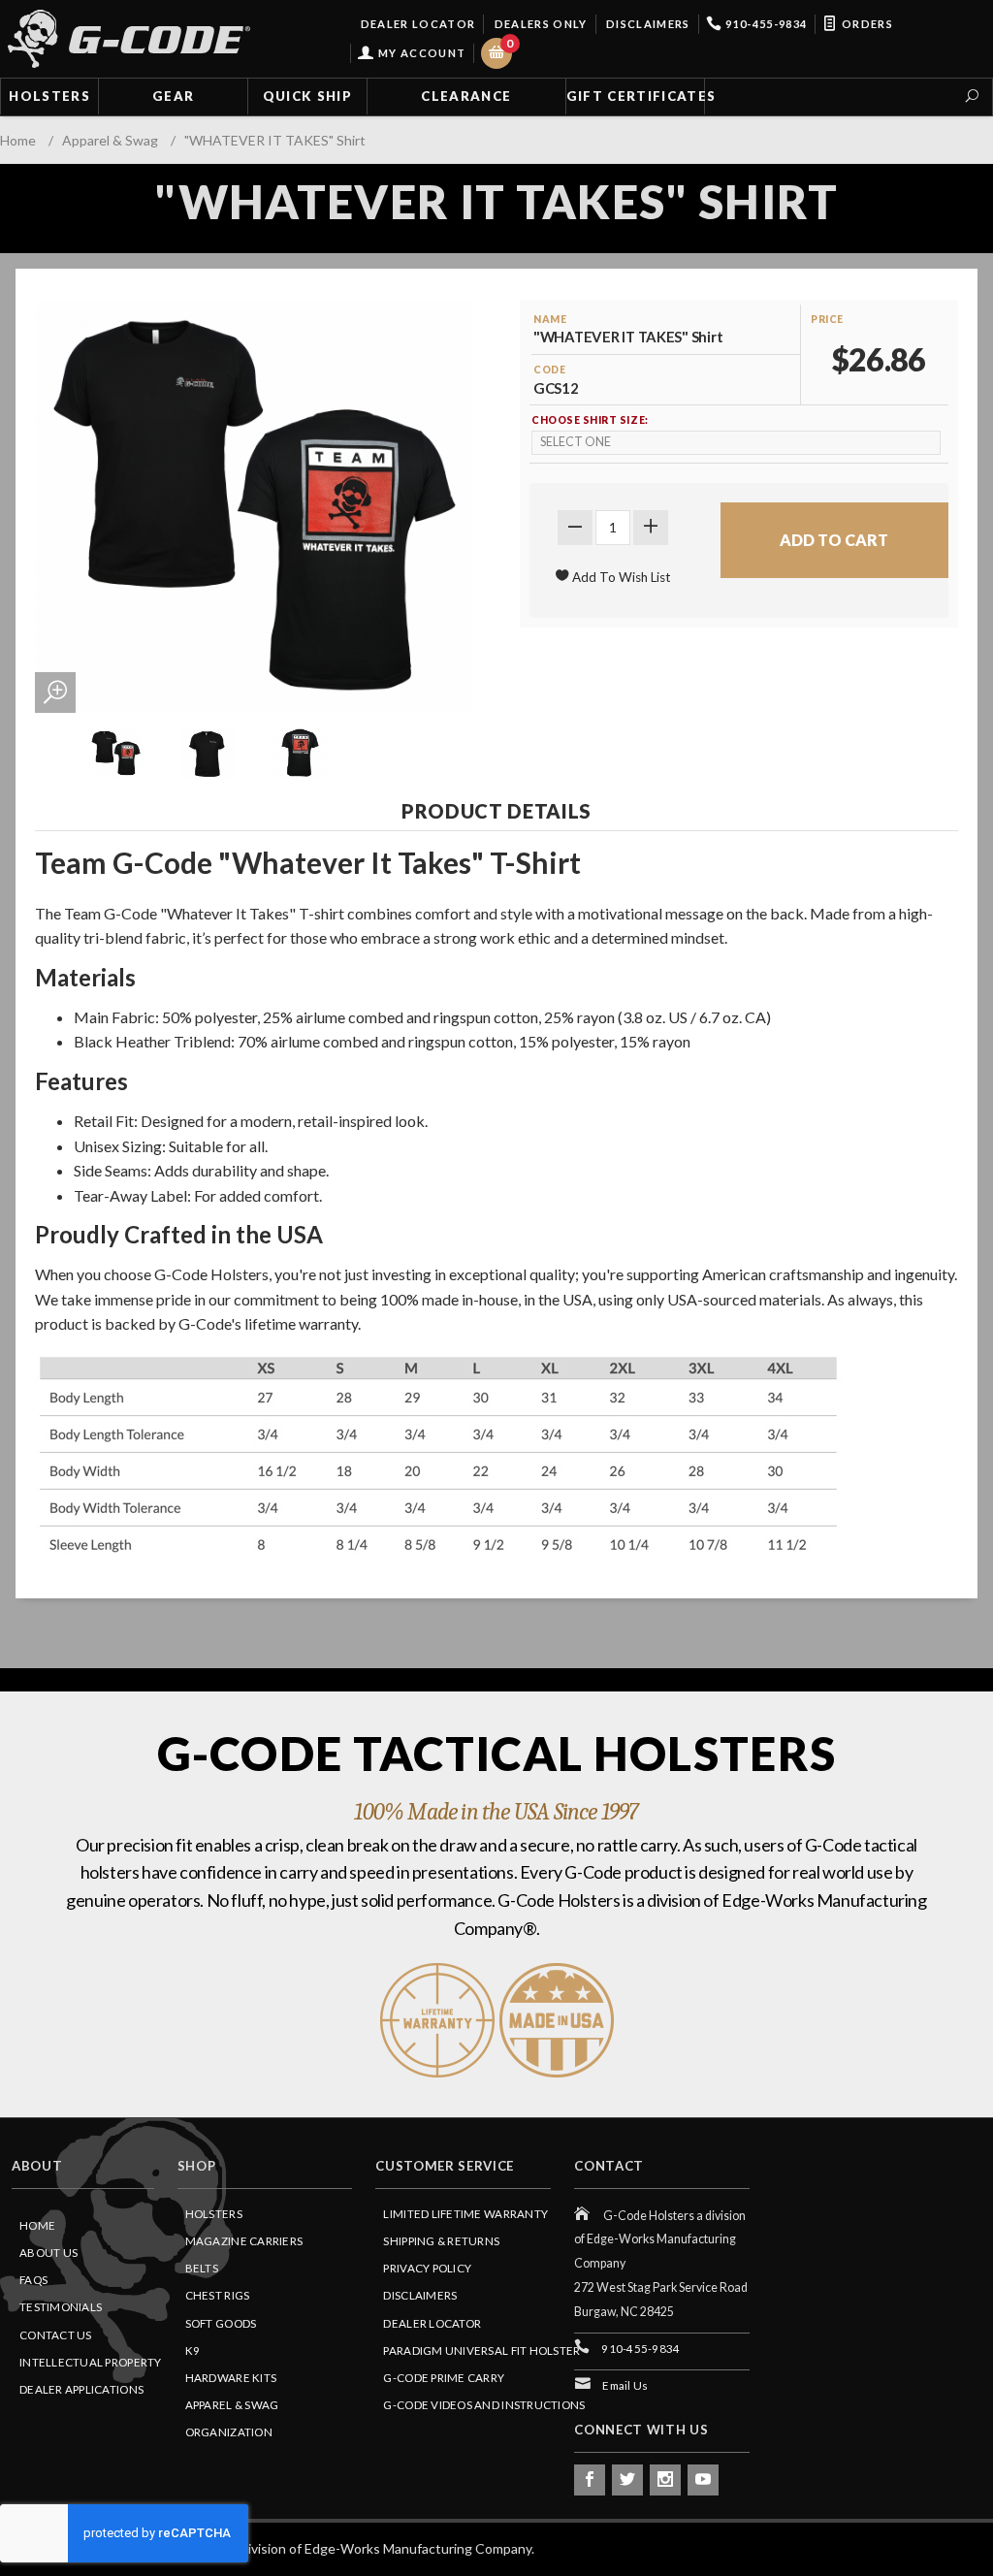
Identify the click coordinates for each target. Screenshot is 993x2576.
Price (827, 319)
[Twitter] (627, 2480)
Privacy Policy (427, 2268)
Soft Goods (221, 2323)
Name (550, 319)
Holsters (49, 96)
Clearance (466, 96)
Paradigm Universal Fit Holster (481, 2351)
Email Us (625, 2385)
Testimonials (61, 2307)
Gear (173, 96)
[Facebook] (590, 2480)
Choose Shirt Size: (590, 420)
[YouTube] (703, 2480)
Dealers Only (539, 24)
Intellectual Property (91, 2362)
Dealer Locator (416, 24)
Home (37, 2225)
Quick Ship (307, 96)
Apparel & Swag (232, 2405)
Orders (866, 24)
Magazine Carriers (244, 2241)
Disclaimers (647, 24)
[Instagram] (665, 2480)
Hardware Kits (231, 2378)
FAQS (33, 2280)
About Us (48, 2253)
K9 (193, 2351)
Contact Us (56, 2335)
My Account (420, 53)
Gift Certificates (636, 96)
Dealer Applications (81, 2389)
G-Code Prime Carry (444, 2378)
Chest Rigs (218, 2295)
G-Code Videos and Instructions (484, 2405)
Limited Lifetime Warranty (465, 2214)
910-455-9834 (765, 24)
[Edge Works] (129, 39)
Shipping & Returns (441, 2241)
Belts (202, 2268)
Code (549, 370)
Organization (229, 2432)
